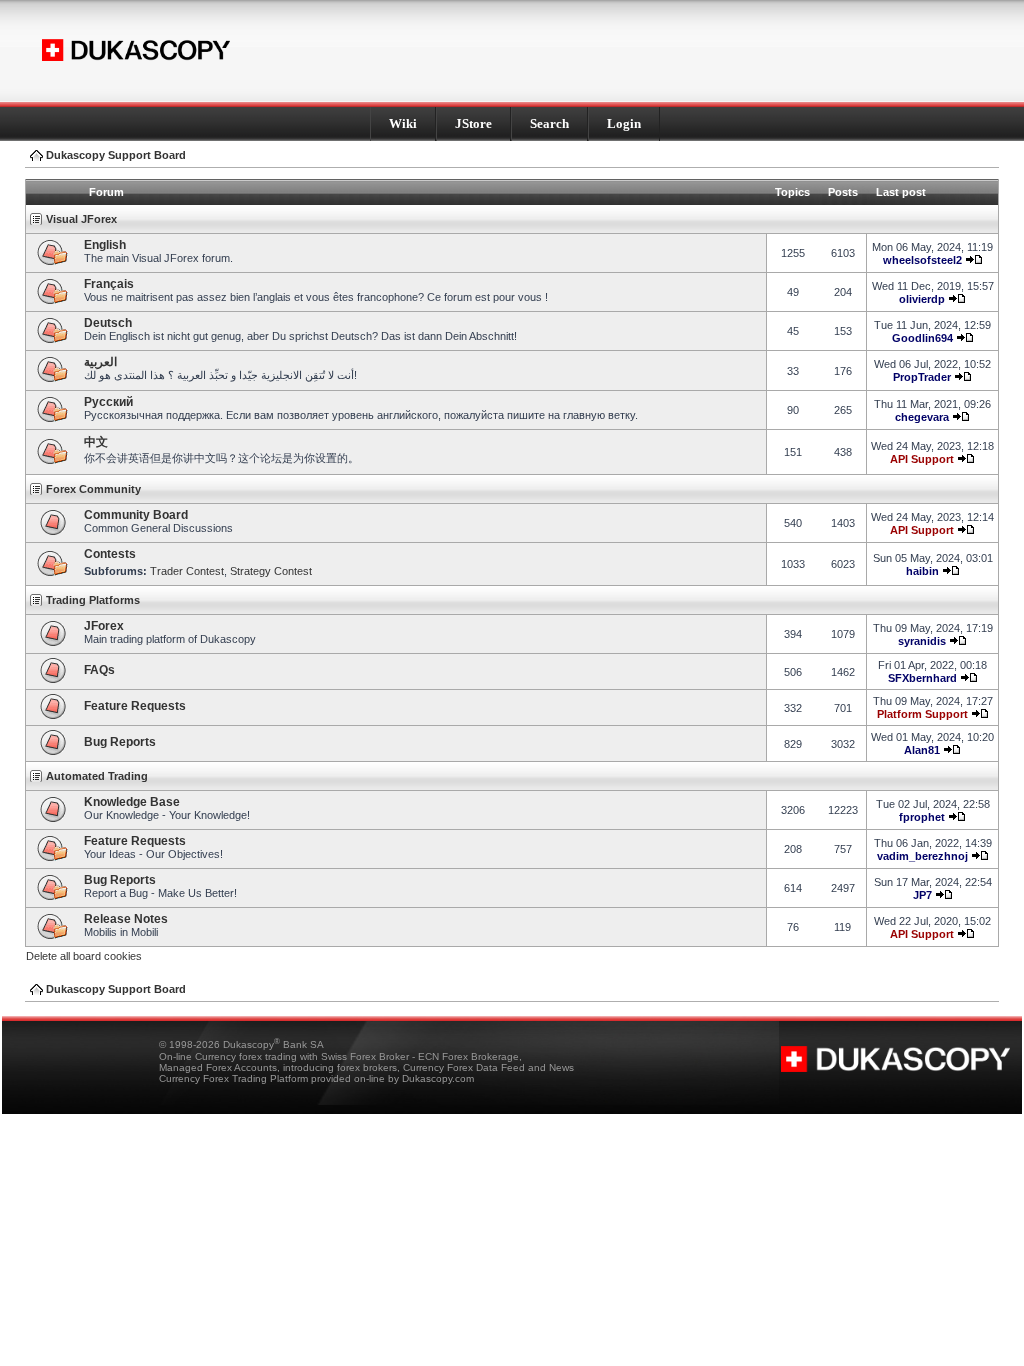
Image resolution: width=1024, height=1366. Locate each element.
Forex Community (93, 489)
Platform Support (922, 714)
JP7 (922, 895)
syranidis (922, 641)
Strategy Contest (271, 571)
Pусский (108, 402)
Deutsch (108, 323)
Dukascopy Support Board (116, 155)
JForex (104, 626)
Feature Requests (135, 706)
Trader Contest (187, 571)
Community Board (136, 515)
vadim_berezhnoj (922, 856)
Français (109, 284)
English (105, 245)
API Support (922, 459)
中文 (96, 442)
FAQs (99, 670)
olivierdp (922, 299)
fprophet (922, 817)
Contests (110, 554)
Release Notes (126, 919)
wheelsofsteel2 (922, 260)
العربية (100, 362)
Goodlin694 (922, 338)
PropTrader (922, 377)
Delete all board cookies (84, 956)
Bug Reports (120, 742)
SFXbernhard (922, 678)
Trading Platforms (93, 600)
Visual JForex (81, 219)
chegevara (922, 417)
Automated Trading (97, 776)
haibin (922, 571)
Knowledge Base (132, 802)
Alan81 (922, 750)
